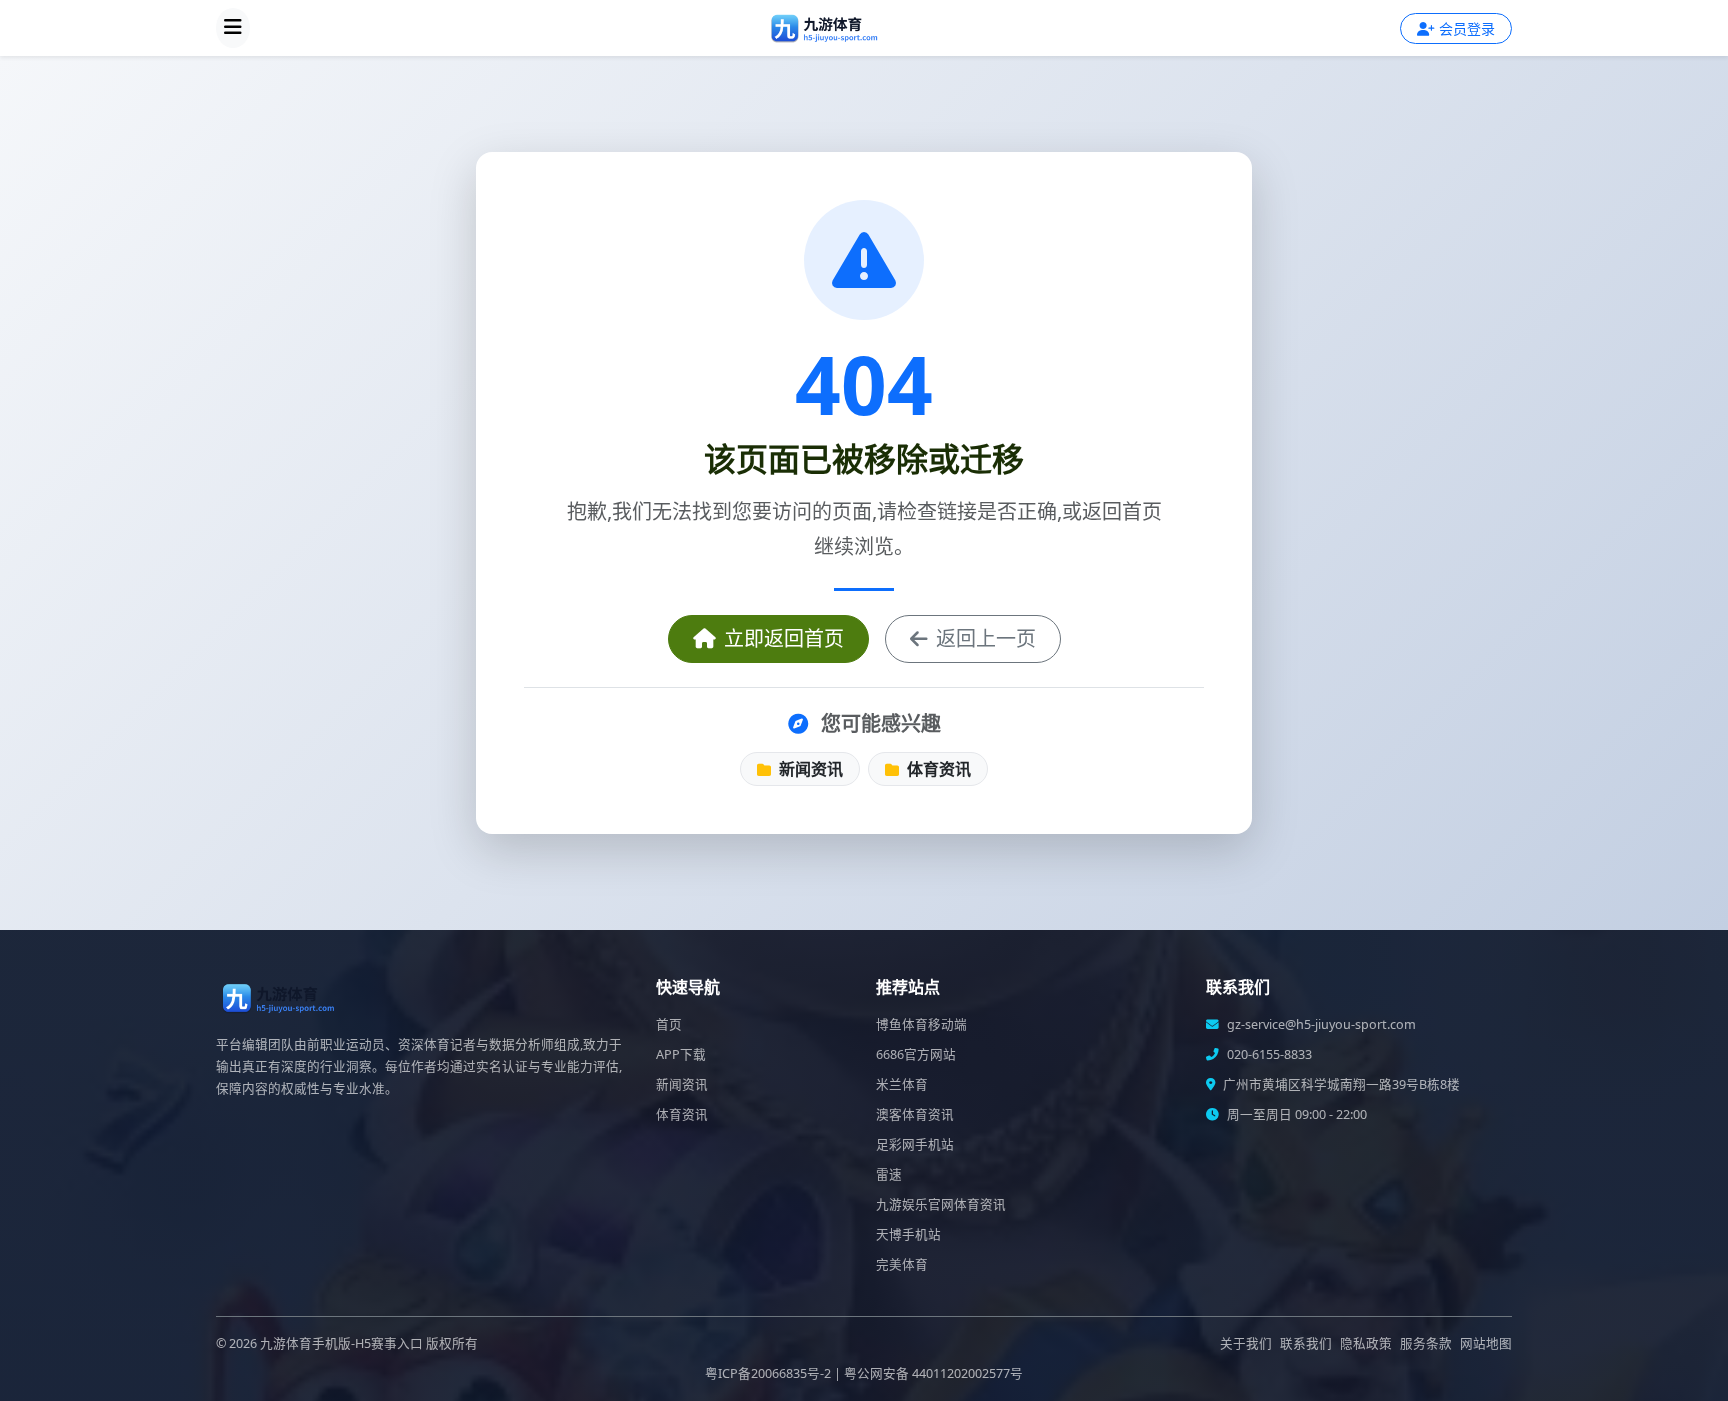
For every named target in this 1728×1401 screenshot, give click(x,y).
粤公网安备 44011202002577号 (933, 1373)
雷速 (889, 1174)
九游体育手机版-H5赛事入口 (341, 1343)
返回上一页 (986, 638)
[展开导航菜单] (233, 28)
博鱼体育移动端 (921, 1024)
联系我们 (1306, 1343)
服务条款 (1426, 1343)
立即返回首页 (784, 638)
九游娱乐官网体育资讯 (941, 1204)
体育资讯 (937, 769)
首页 (669, 1024)
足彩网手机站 (915, 1144)
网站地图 (1486, 1343)
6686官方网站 (916, 1054)
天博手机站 (908, 1234)
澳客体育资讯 (915, 1114)
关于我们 (1246, 1343)
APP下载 (681, 1054)
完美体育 (902, 1264)
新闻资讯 (809, 769)
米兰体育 (902, 1084)
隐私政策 (1366, 1343)
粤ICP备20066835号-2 (768, 1373)
